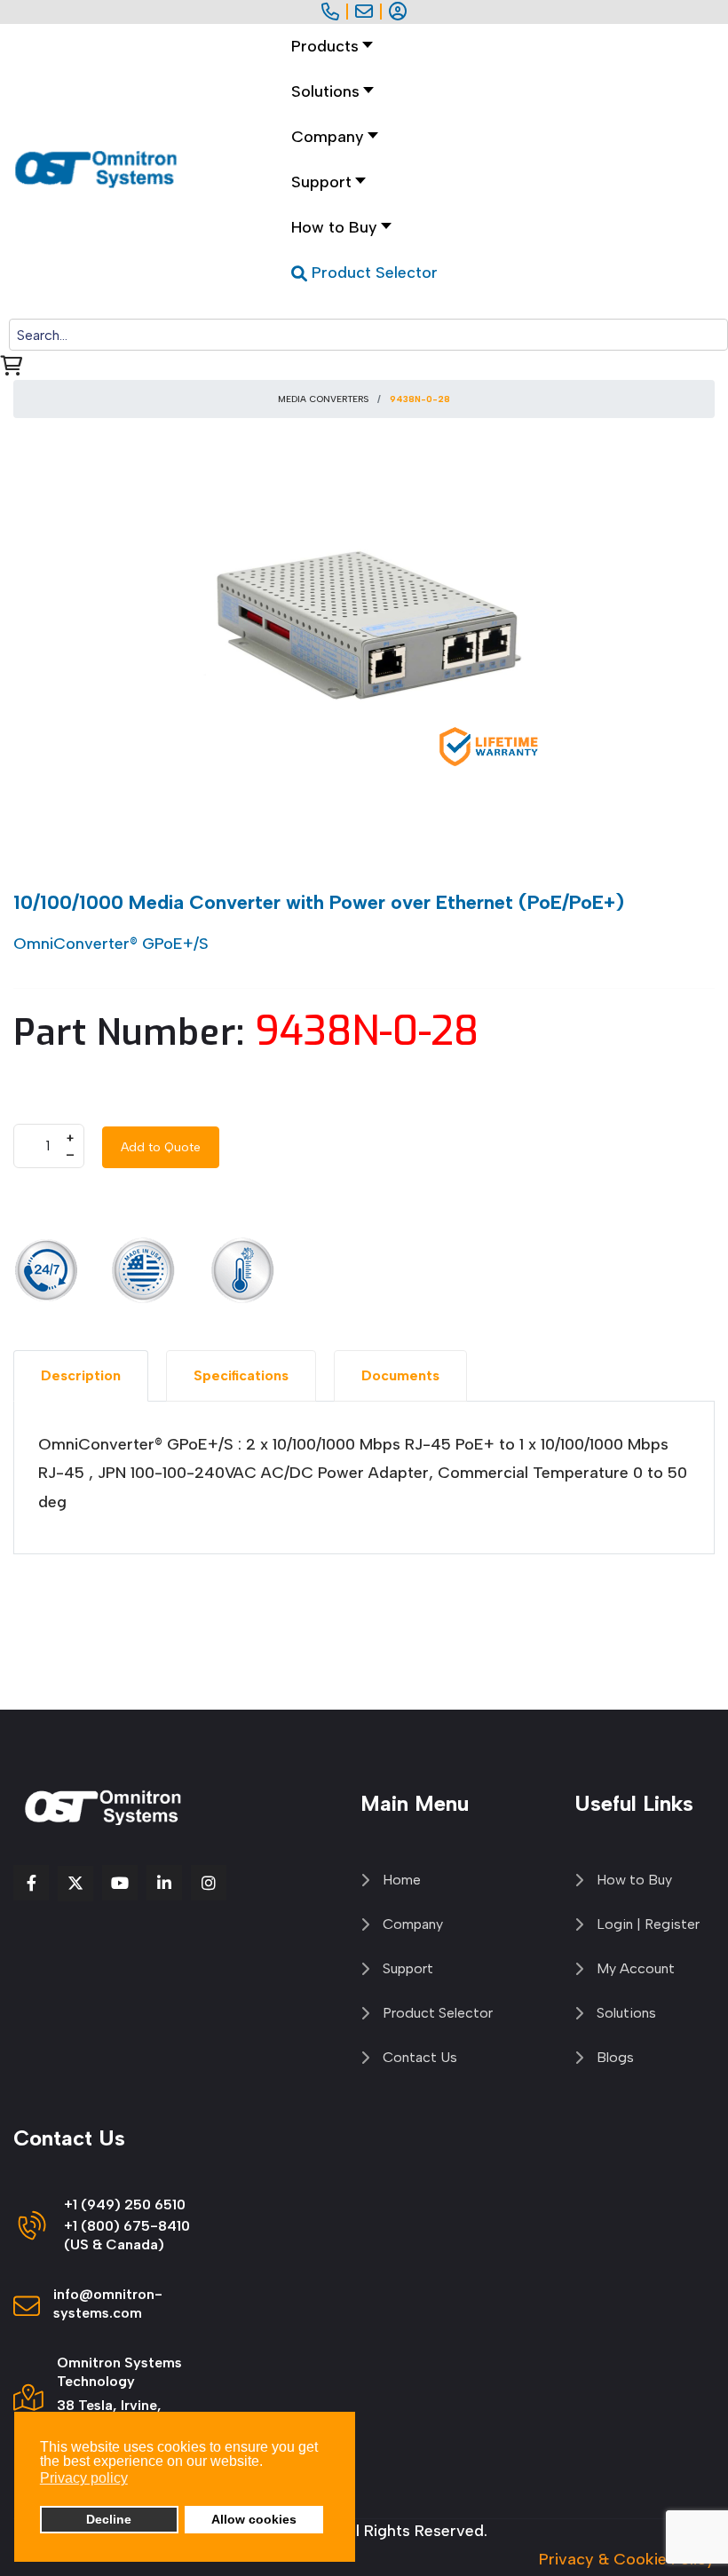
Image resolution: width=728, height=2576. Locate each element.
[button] (328, 92)
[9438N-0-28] (364, 629)
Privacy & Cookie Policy (627, 2559)
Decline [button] (109, 2519)
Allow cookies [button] (254, 2519)
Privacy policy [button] (84, 2478)
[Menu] (340, 307)
